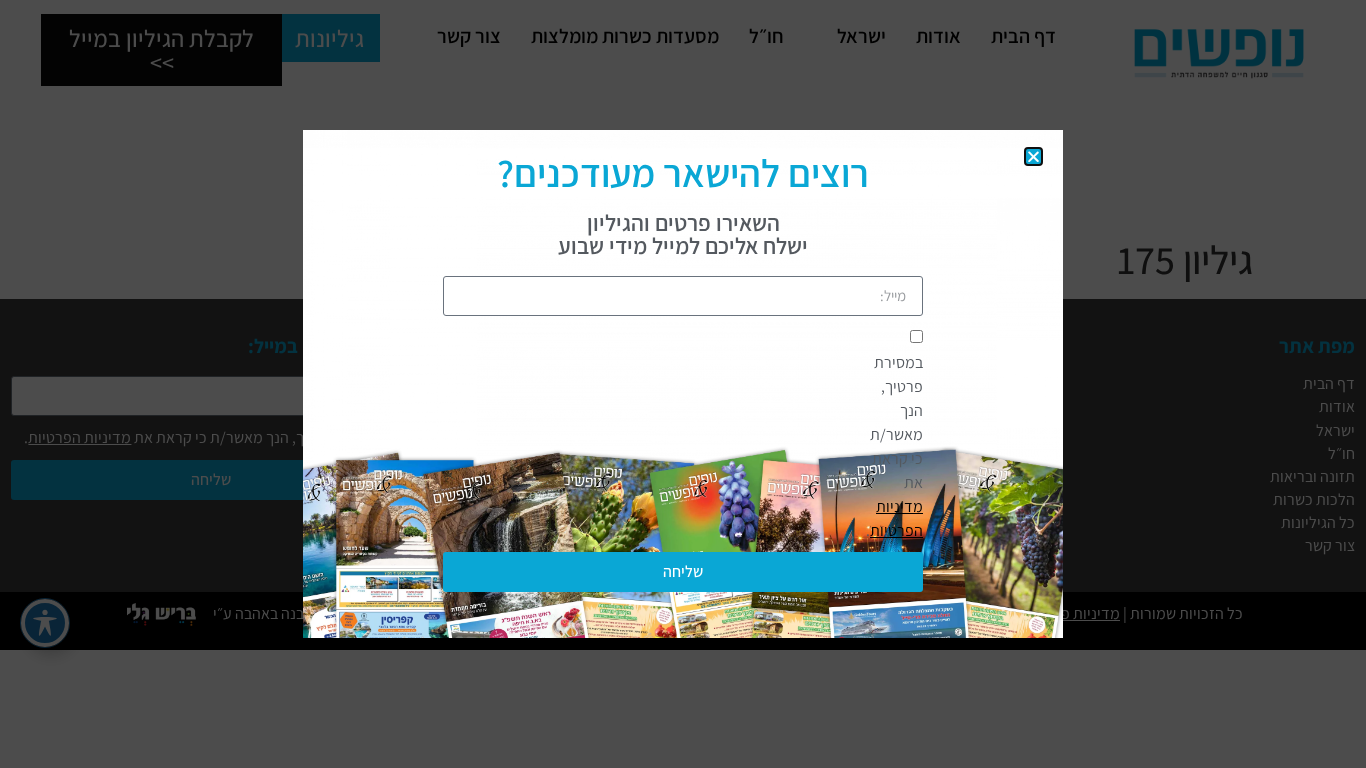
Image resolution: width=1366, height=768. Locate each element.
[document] (683, 384)
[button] (1033, 156)
